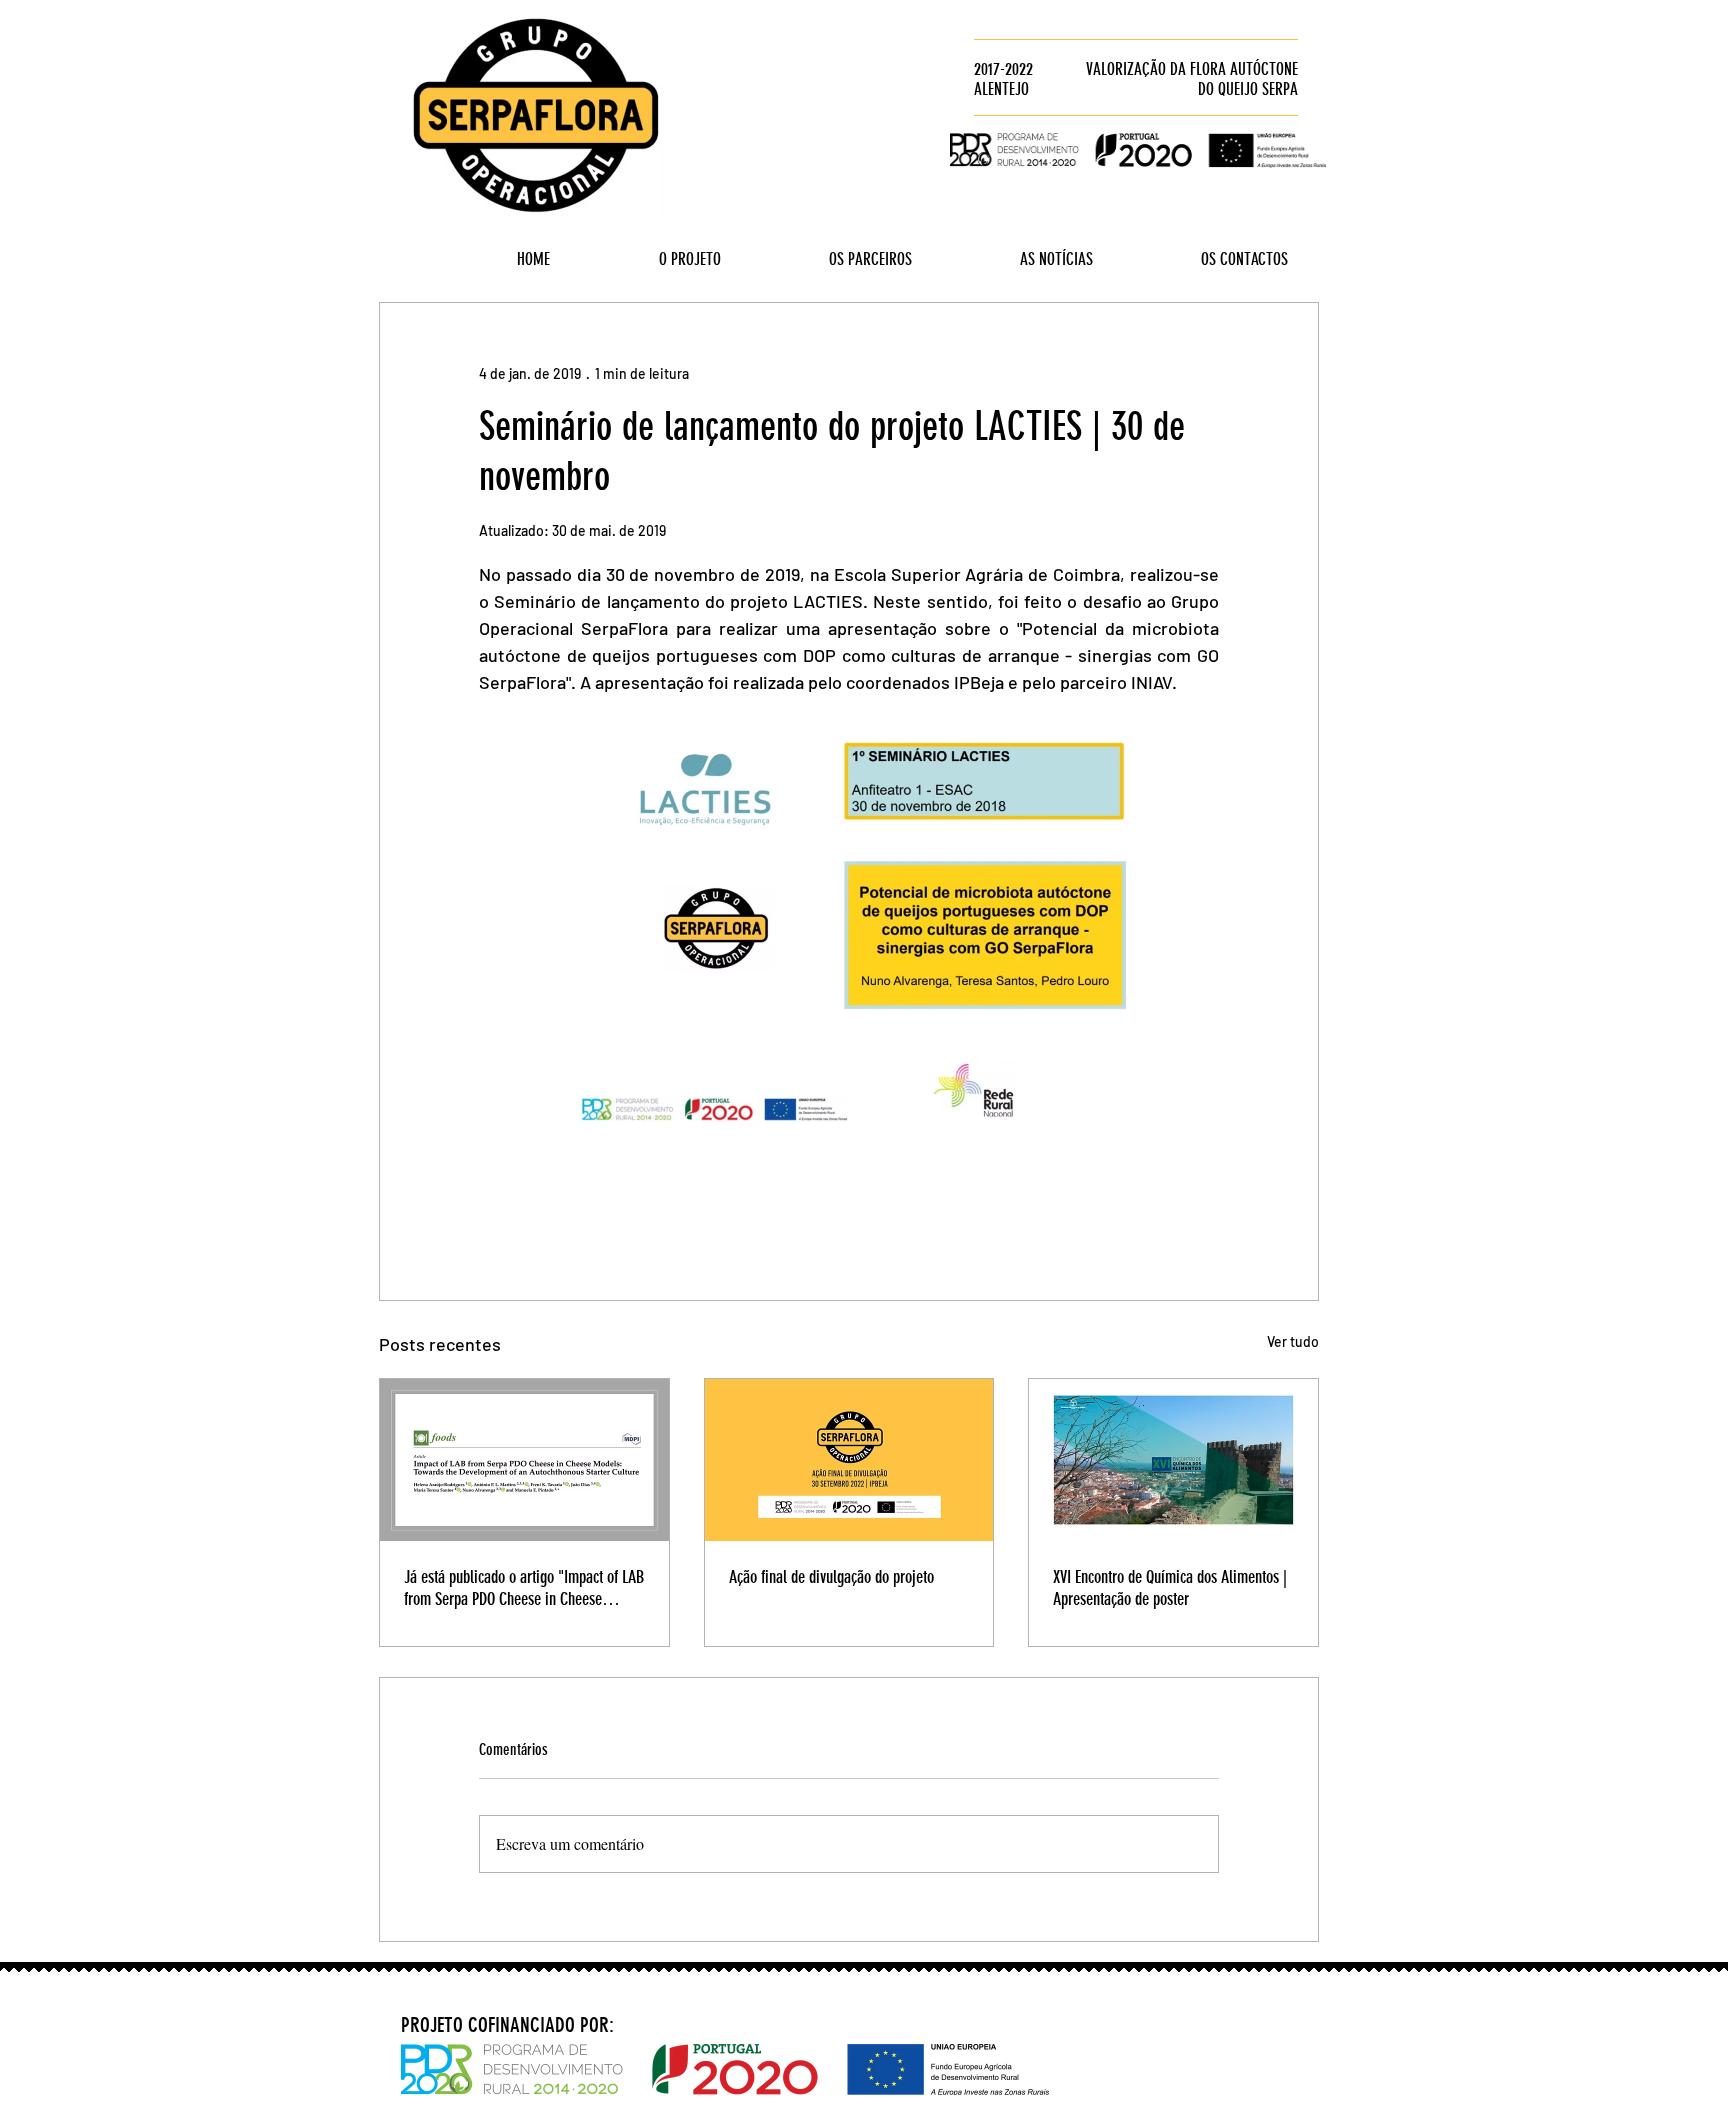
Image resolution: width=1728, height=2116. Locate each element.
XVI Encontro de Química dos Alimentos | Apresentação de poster (1170, 1588)
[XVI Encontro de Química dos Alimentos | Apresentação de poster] (1173, 1460)
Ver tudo (1293, 1341)
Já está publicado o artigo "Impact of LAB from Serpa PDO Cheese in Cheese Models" (524, 1588)
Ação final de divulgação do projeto (831, 1577)
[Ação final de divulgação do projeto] (849, 1460)
